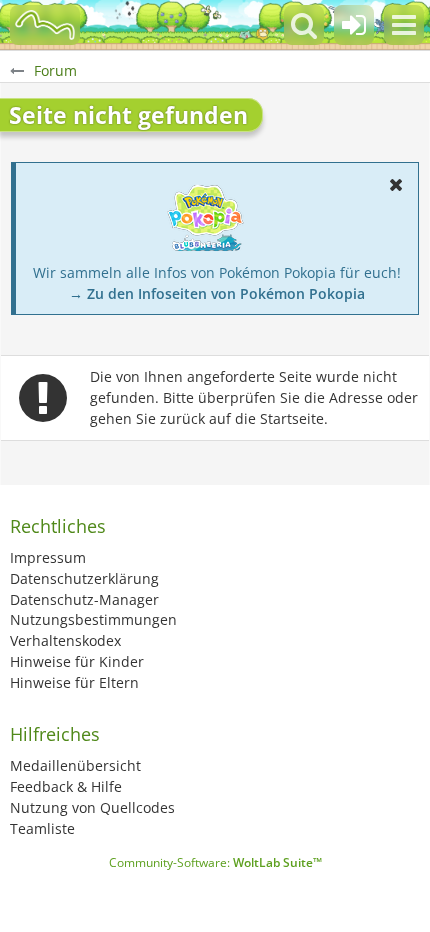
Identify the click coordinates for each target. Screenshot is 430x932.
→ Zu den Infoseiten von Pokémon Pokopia (217, 293)
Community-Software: (215, 862)
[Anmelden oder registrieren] (354, 25)
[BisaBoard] (45, 25)
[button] (404, 25)
